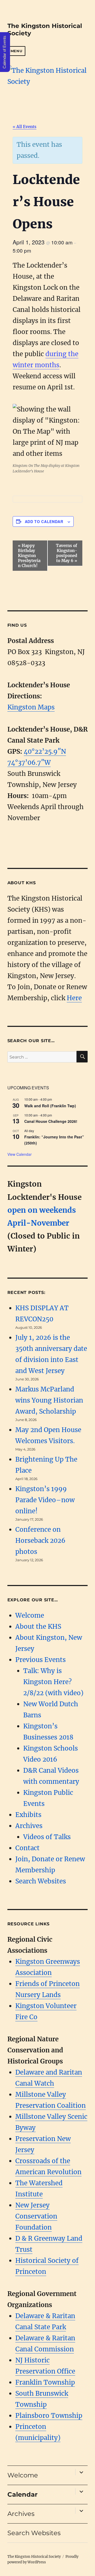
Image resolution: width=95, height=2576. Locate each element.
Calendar (22, 2494)
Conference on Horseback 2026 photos (40, 1541)
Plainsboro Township (49, 2416)
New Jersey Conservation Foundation (36, 2216)
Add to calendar (44, 521)
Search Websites (41, 1881)
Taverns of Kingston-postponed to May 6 (66, 553)
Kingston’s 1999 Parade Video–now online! (45, 1500)
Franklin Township (45, 2382)
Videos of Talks (47, 1837)
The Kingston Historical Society (34, 2557)
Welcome (30, 1615)
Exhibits (28, 1815)
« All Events (25, 127)
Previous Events (41, 1660)
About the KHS (38, 1627)
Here (74, 998)
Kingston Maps (31, 707)
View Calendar (20, 1154)
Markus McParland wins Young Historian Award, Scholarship (49, 1400)
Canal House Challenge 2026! (51, 1121)
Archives (29, 1826)
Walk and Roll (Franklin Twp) (50, 1106)
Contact (27, 1848)
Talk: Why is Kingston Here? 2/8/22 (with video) (53, 1682)
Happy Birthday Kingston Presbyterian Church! (29, 556)
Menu (16, 51)
